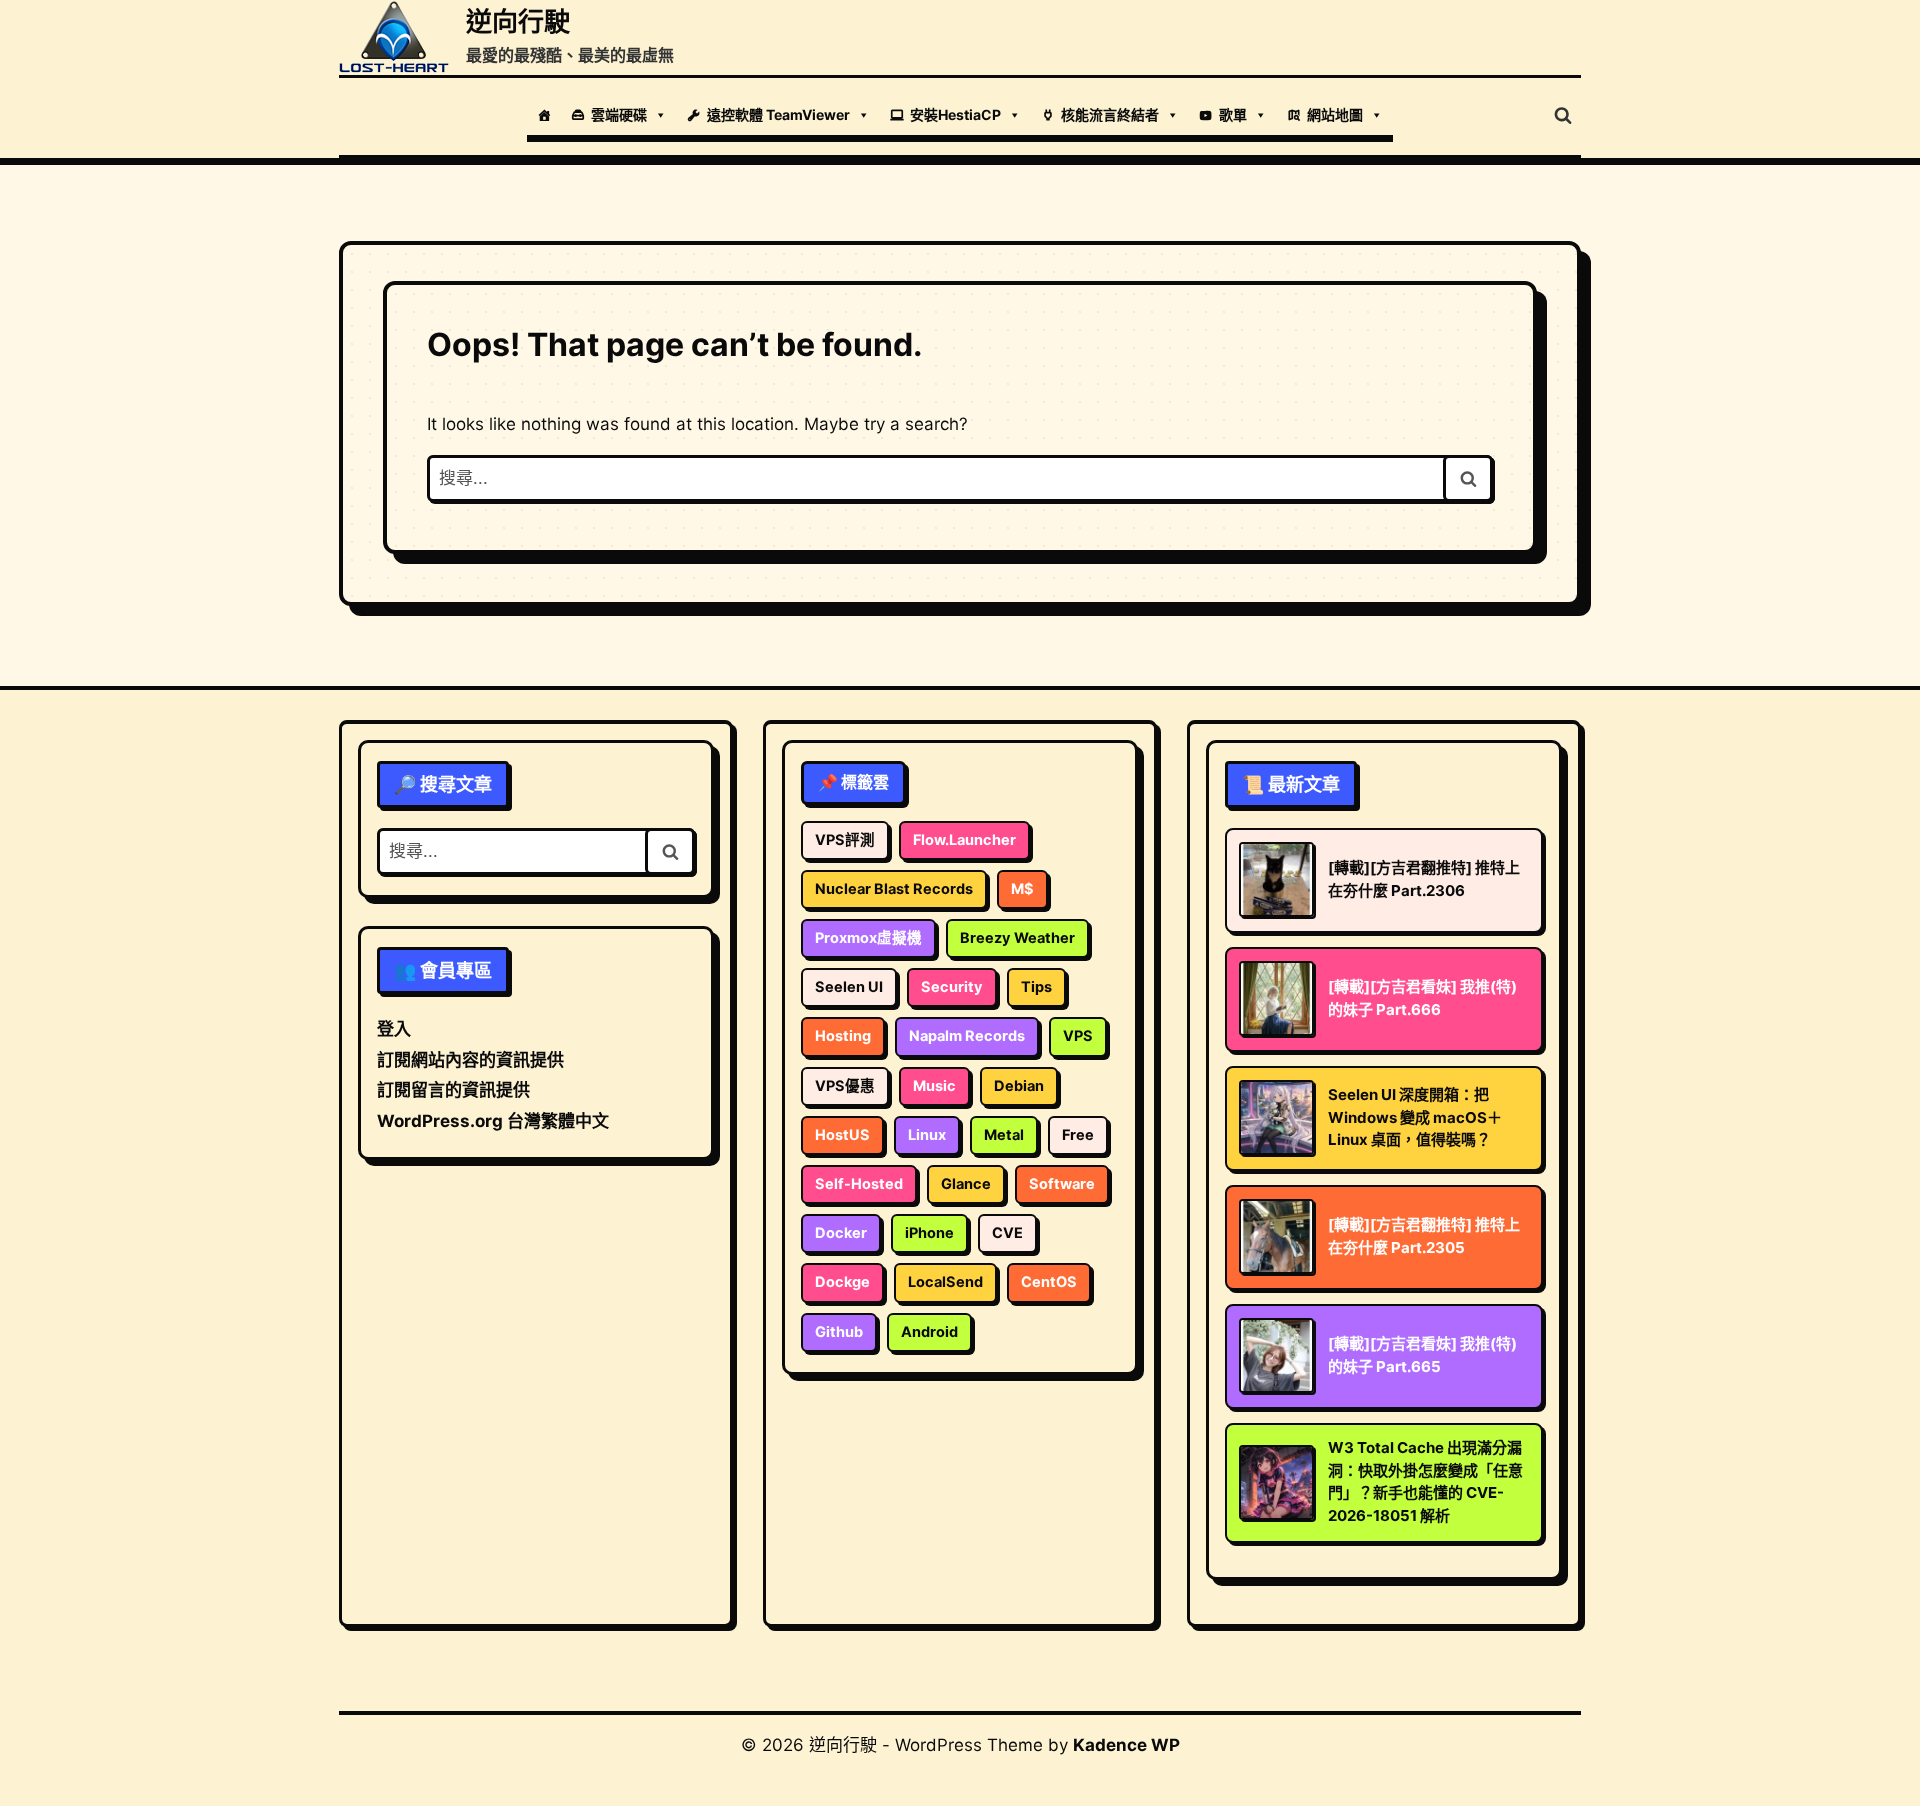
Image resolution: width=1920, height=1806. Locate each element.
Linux (927, 1135)
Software (1062, 1184)
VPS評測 (845, 840)
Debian (1019, 1086)
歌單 (1233, 114)
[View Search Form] (1563, 116)
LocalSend (945, 1282)
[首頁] (544, 115)
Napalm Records (967, 1036)
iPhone (929, 1233)
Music (934, 1086)
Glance (966, 1184)
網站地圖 (1335, 114)
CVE (1007, 1233)
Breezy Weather (1017, 938)
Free (1078, 1135)
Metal (1004, 1135)
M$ (1022, 889)
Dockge (842, 1282)
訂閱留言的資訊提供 (453, 1090)
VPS (1078, 1036)
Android (929, 1332)
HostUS (842, 1135)
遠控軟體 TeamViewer (778, 114)
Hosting (843, 1036)
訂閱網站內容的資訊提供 (470, 1060)
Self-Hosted (859, 1184)
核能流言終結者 (1110, 114)
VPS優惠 (845, 1086)
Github (839, 1332)
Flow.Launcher (964, 840)
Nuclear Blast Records (894, 889)
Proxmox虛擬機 (868, 938)
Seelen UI (849, 987)
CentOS (1049, 1282)
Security (952, 987)
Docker (841, 1233)
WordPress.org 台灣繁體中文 (493, 1121)
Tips (1036, 987)
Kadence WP (1126, 1745)
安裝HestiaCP (955, 114)
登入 (394, 1029)
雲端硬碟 (619, 114)
